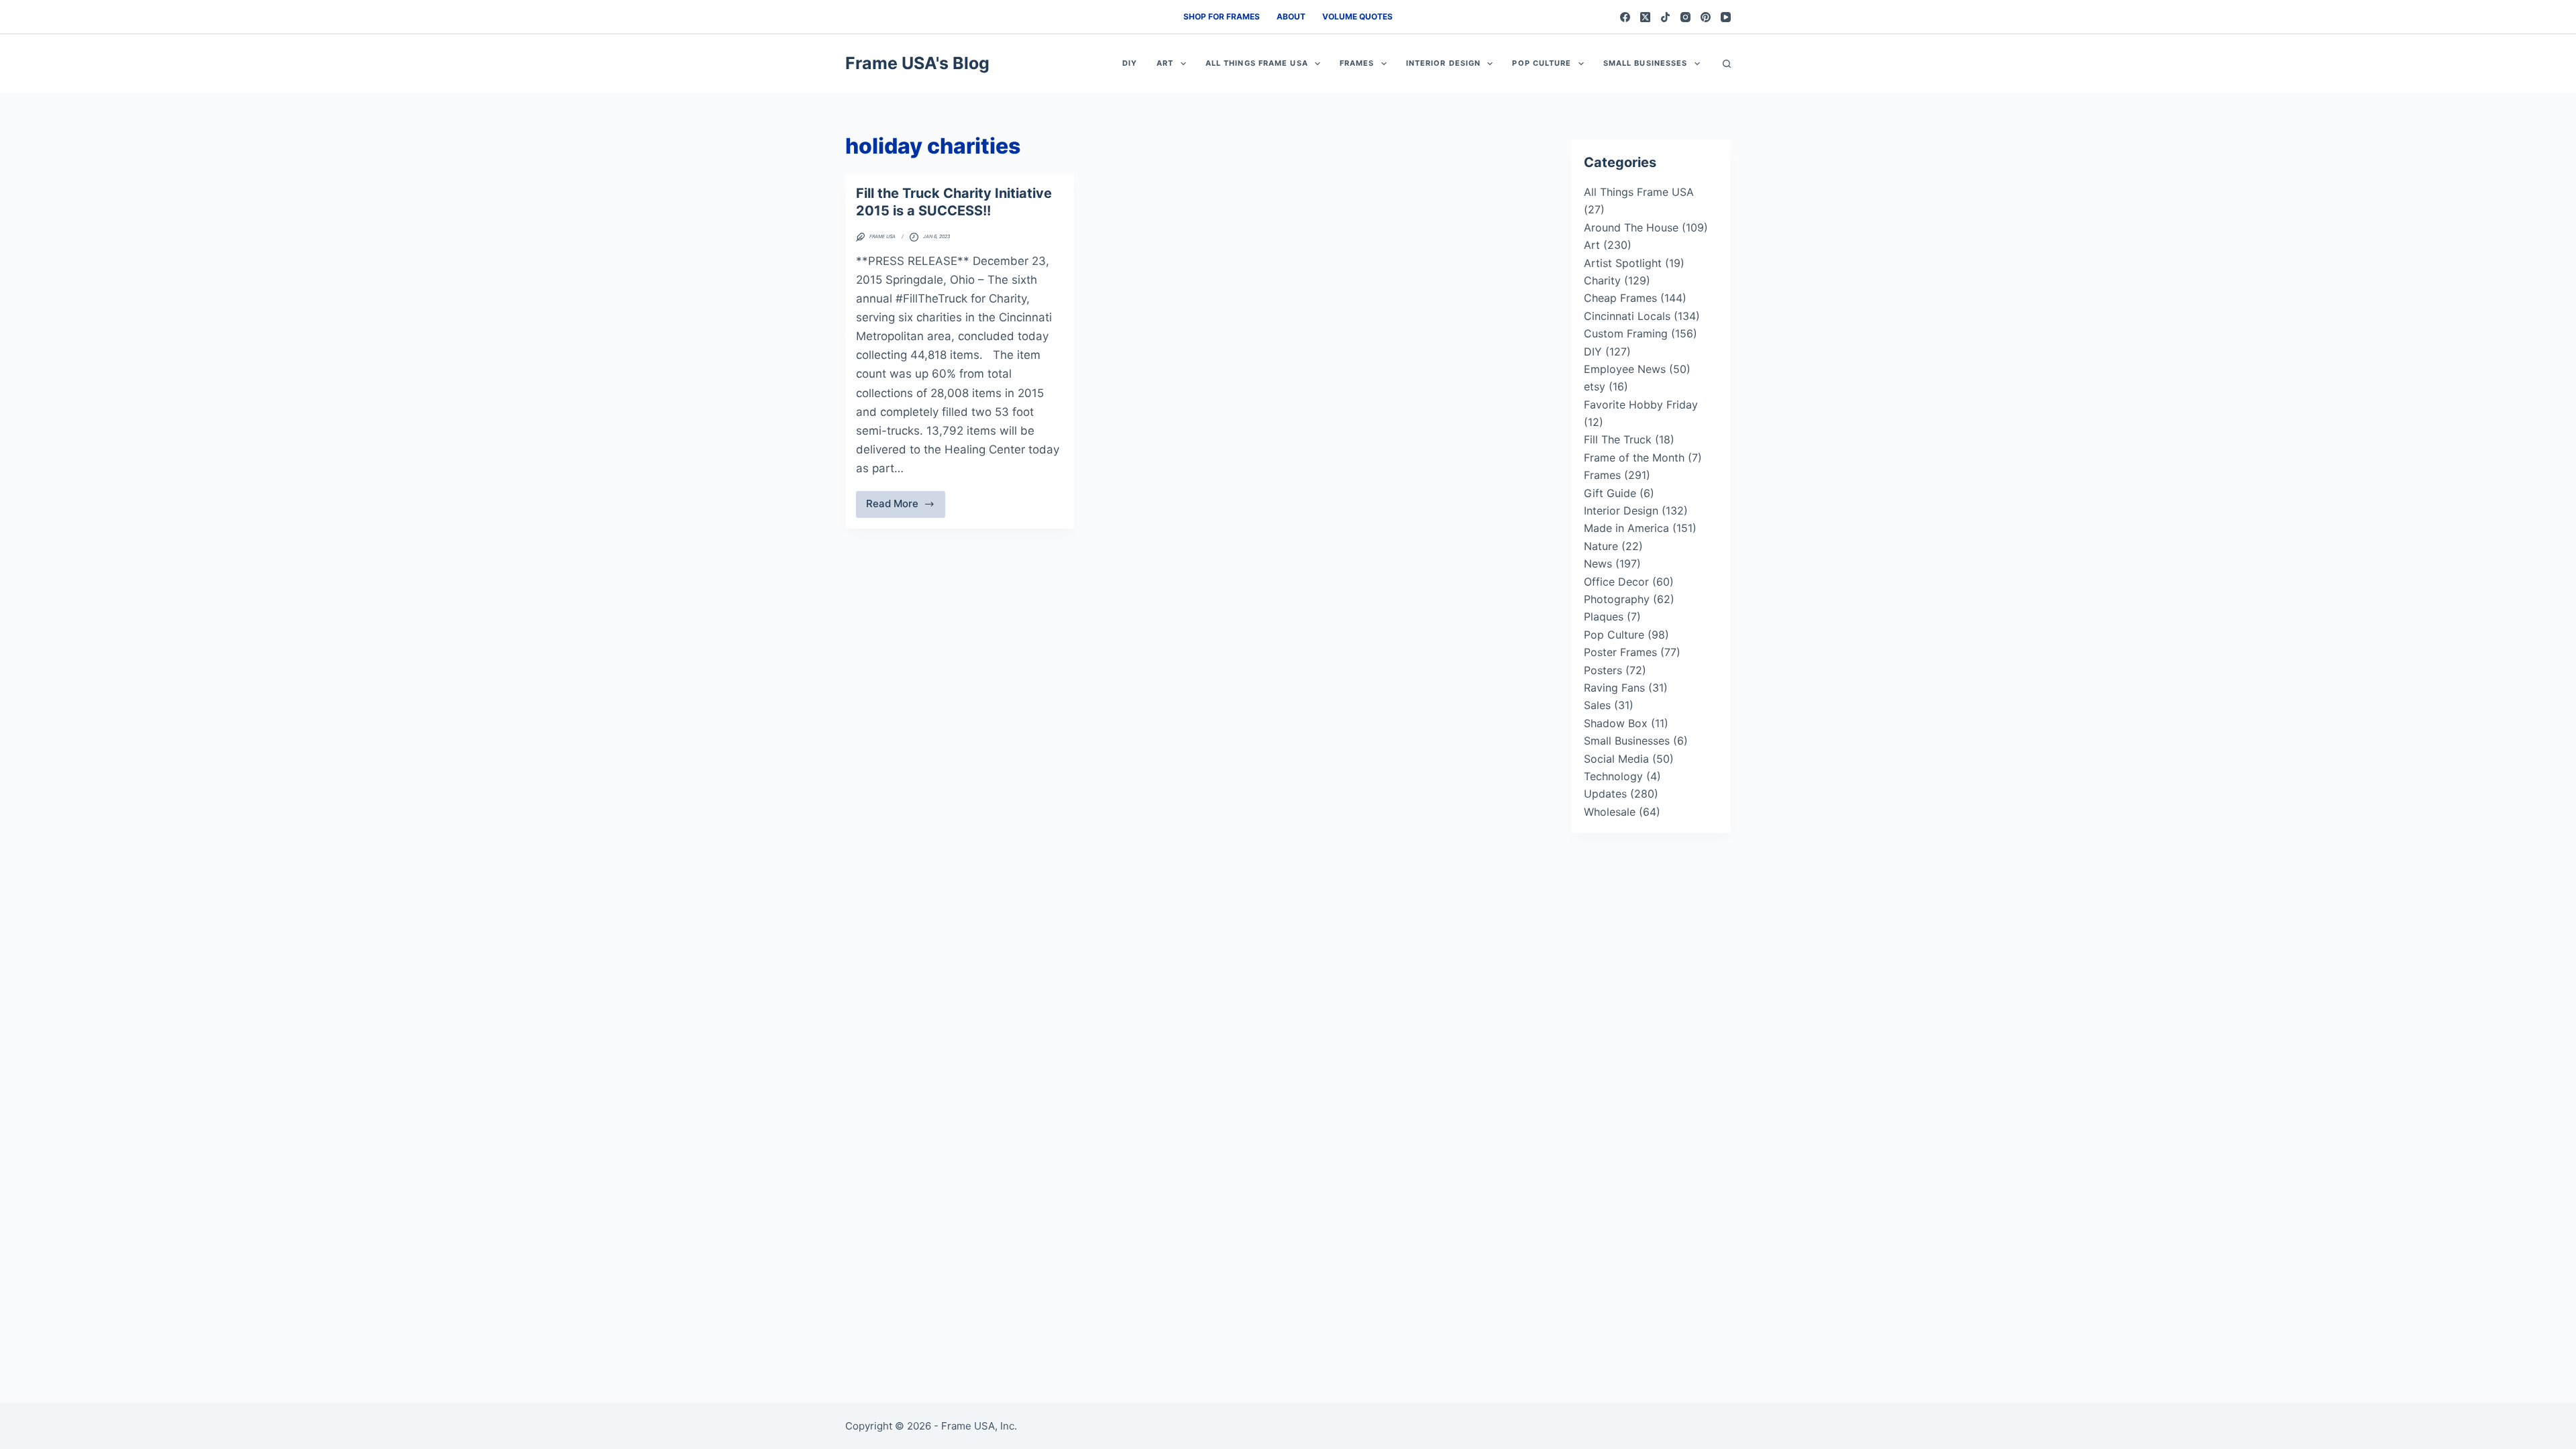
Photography (1617, 599)
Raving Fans (1614, 688)
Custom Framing (1626, 333)
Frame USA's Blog (917, 63)
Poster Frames (1620, 652)
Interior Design (1444, 63)
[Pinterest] (1706, 17)
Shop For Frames (1222, 16)
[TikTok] (1665, 17)
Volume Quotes (1357, 16)
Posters (1603, 670)
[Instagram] (1685, 17)
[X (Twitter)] (1645, 17)
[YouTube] (1726, 17)
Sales (1597, 705)
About (1291, 16)
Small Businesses (1646, 63)
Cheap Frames (1620, 298)
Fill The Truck (1618, 439)
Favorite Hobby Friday (1641, 405)
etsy (1595, 386)
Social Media (1616, 759)
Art (1165, 63)
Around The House (1631, 227)
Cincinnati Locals (1627, 316)
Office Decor (1616, 582)
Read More (906, 507)
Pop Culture (1542, 63)
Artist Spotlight (1623, 263)
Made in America (1626, 528)
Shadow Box (1616, 723)
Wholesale (1610, 812)
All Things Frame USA (1257, 63)
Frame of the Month (1634, 458)
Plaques (1604, 616)
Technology (1613, 776)
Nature (1601, 546)
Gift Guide (1610, 493)
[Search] (1727, 64)
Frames (1357, 63)
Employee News (1625, 369)
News (1598, 563)
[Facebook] (1625, 17)
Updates (1605, 794)
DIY (1130, 63)
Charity (1602, 280)
